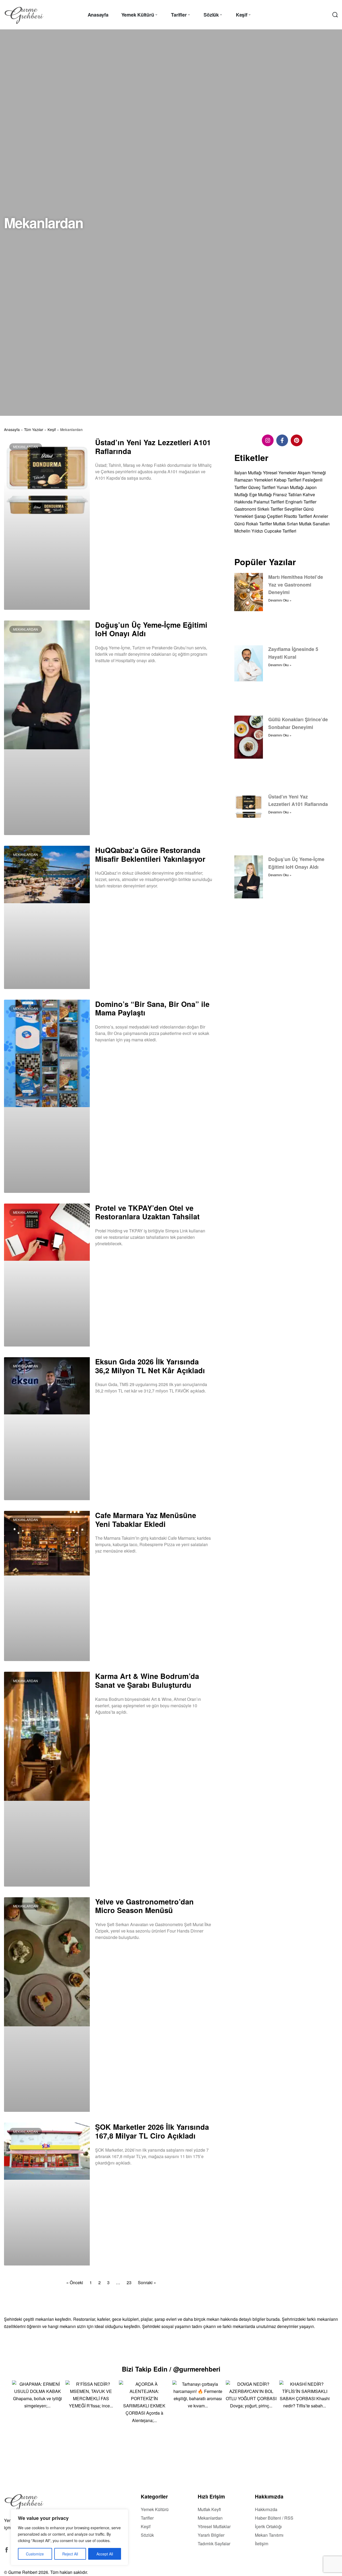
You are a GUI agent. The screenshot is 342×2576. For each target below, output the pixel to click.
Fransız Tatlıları (287, 494)
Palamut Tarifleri (269, 502)
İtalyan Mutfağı (248, 473)
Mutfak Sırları (285, 523)
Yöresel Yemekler (280, 473)
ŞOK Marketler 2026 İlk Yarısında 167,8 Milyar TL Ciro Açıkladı (152, 2131)
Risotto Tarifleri (298, 516)
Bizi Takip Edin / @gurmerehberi (171, 2369)
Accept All (105, 2554)
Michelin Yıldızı (249, 531)
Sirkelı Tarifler (270, 509)
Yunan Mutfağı (290, 487)
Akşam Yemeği (312, 473)
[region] (69, 2537)
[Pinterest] (297, 440)
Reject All (70, 2554)
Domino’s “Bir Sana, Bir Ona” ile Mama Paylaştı (152, 1008)
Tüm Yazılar (34, 429)
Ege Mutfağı (261, 494)
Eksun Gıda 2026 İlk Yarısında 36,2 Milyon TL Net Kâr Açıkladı (150, 1366)
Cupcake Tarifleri (280, 531)
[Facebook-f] (282, 440)
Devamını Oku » (108, 492)
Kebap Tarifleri (288, 480)
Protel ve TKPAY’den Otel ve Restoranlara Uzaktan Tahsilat (147, 1212)
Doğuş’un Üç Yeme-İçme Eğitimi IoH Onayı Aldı (151, 629)
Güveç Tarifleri (262, 487)
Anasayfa (12, 429)
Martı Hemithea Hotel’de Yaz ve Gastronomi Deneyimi (296, 584)
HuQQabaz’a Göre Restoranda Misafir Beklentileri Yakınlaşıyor (150, 854)
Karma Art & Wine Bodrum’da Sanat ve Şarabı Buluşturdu (147, 1680)
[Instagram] (268, 440)
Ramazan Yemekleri (254, 480)
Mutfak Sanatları (314, 523)
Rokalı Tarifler (259, 523)
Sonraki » (147, 2282)
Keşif (52, 429)
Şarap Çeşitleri (269, 516)
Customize (35, 2554)
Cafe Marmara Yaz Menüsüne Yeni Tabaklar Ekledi (146, 1519)
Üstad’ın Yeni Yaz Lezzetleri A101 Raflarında (153, 447)
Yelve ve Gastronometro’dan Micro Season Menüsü (144, 1906)
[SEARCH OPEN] (335, 15)
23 (129, 2282)
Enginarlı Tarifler (301, 502)
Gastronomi (245, 509)
